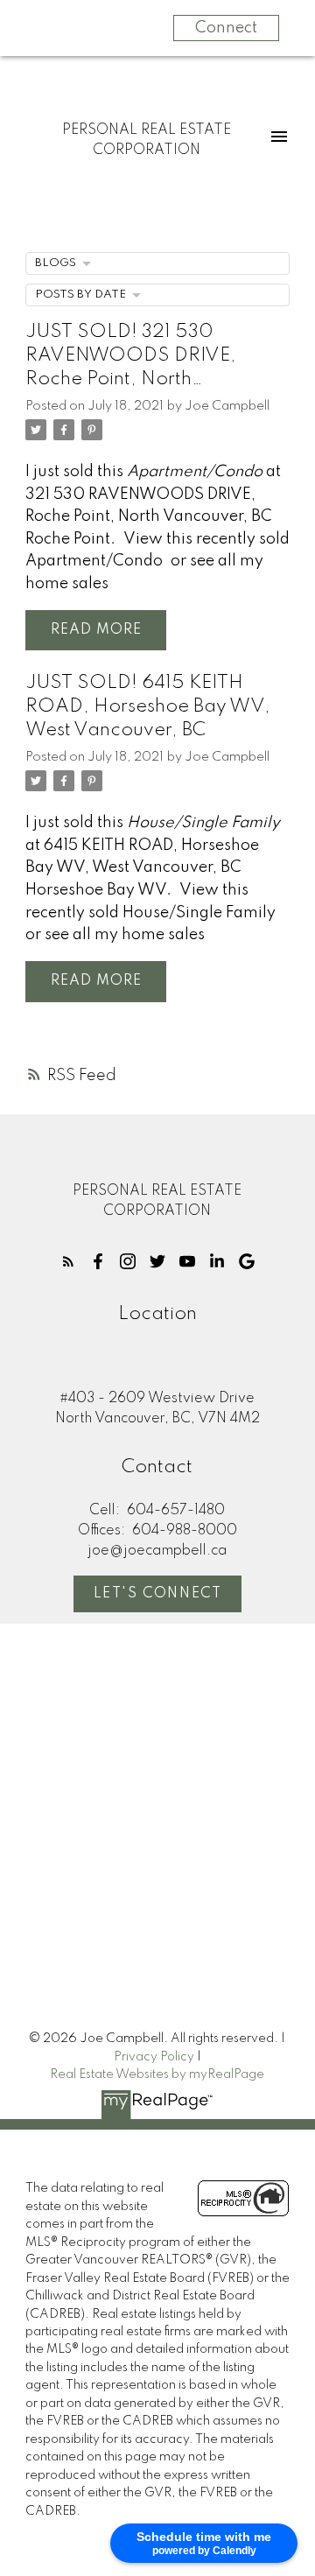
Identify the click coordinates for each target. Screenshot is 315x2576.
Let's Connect (158, 1594)
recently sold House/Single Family (150, 913)
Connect (226, 28)
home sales (67, 584)
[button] (68, 1261)
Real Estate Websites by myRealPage (157, 2074)
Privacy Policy (154, 2057)
